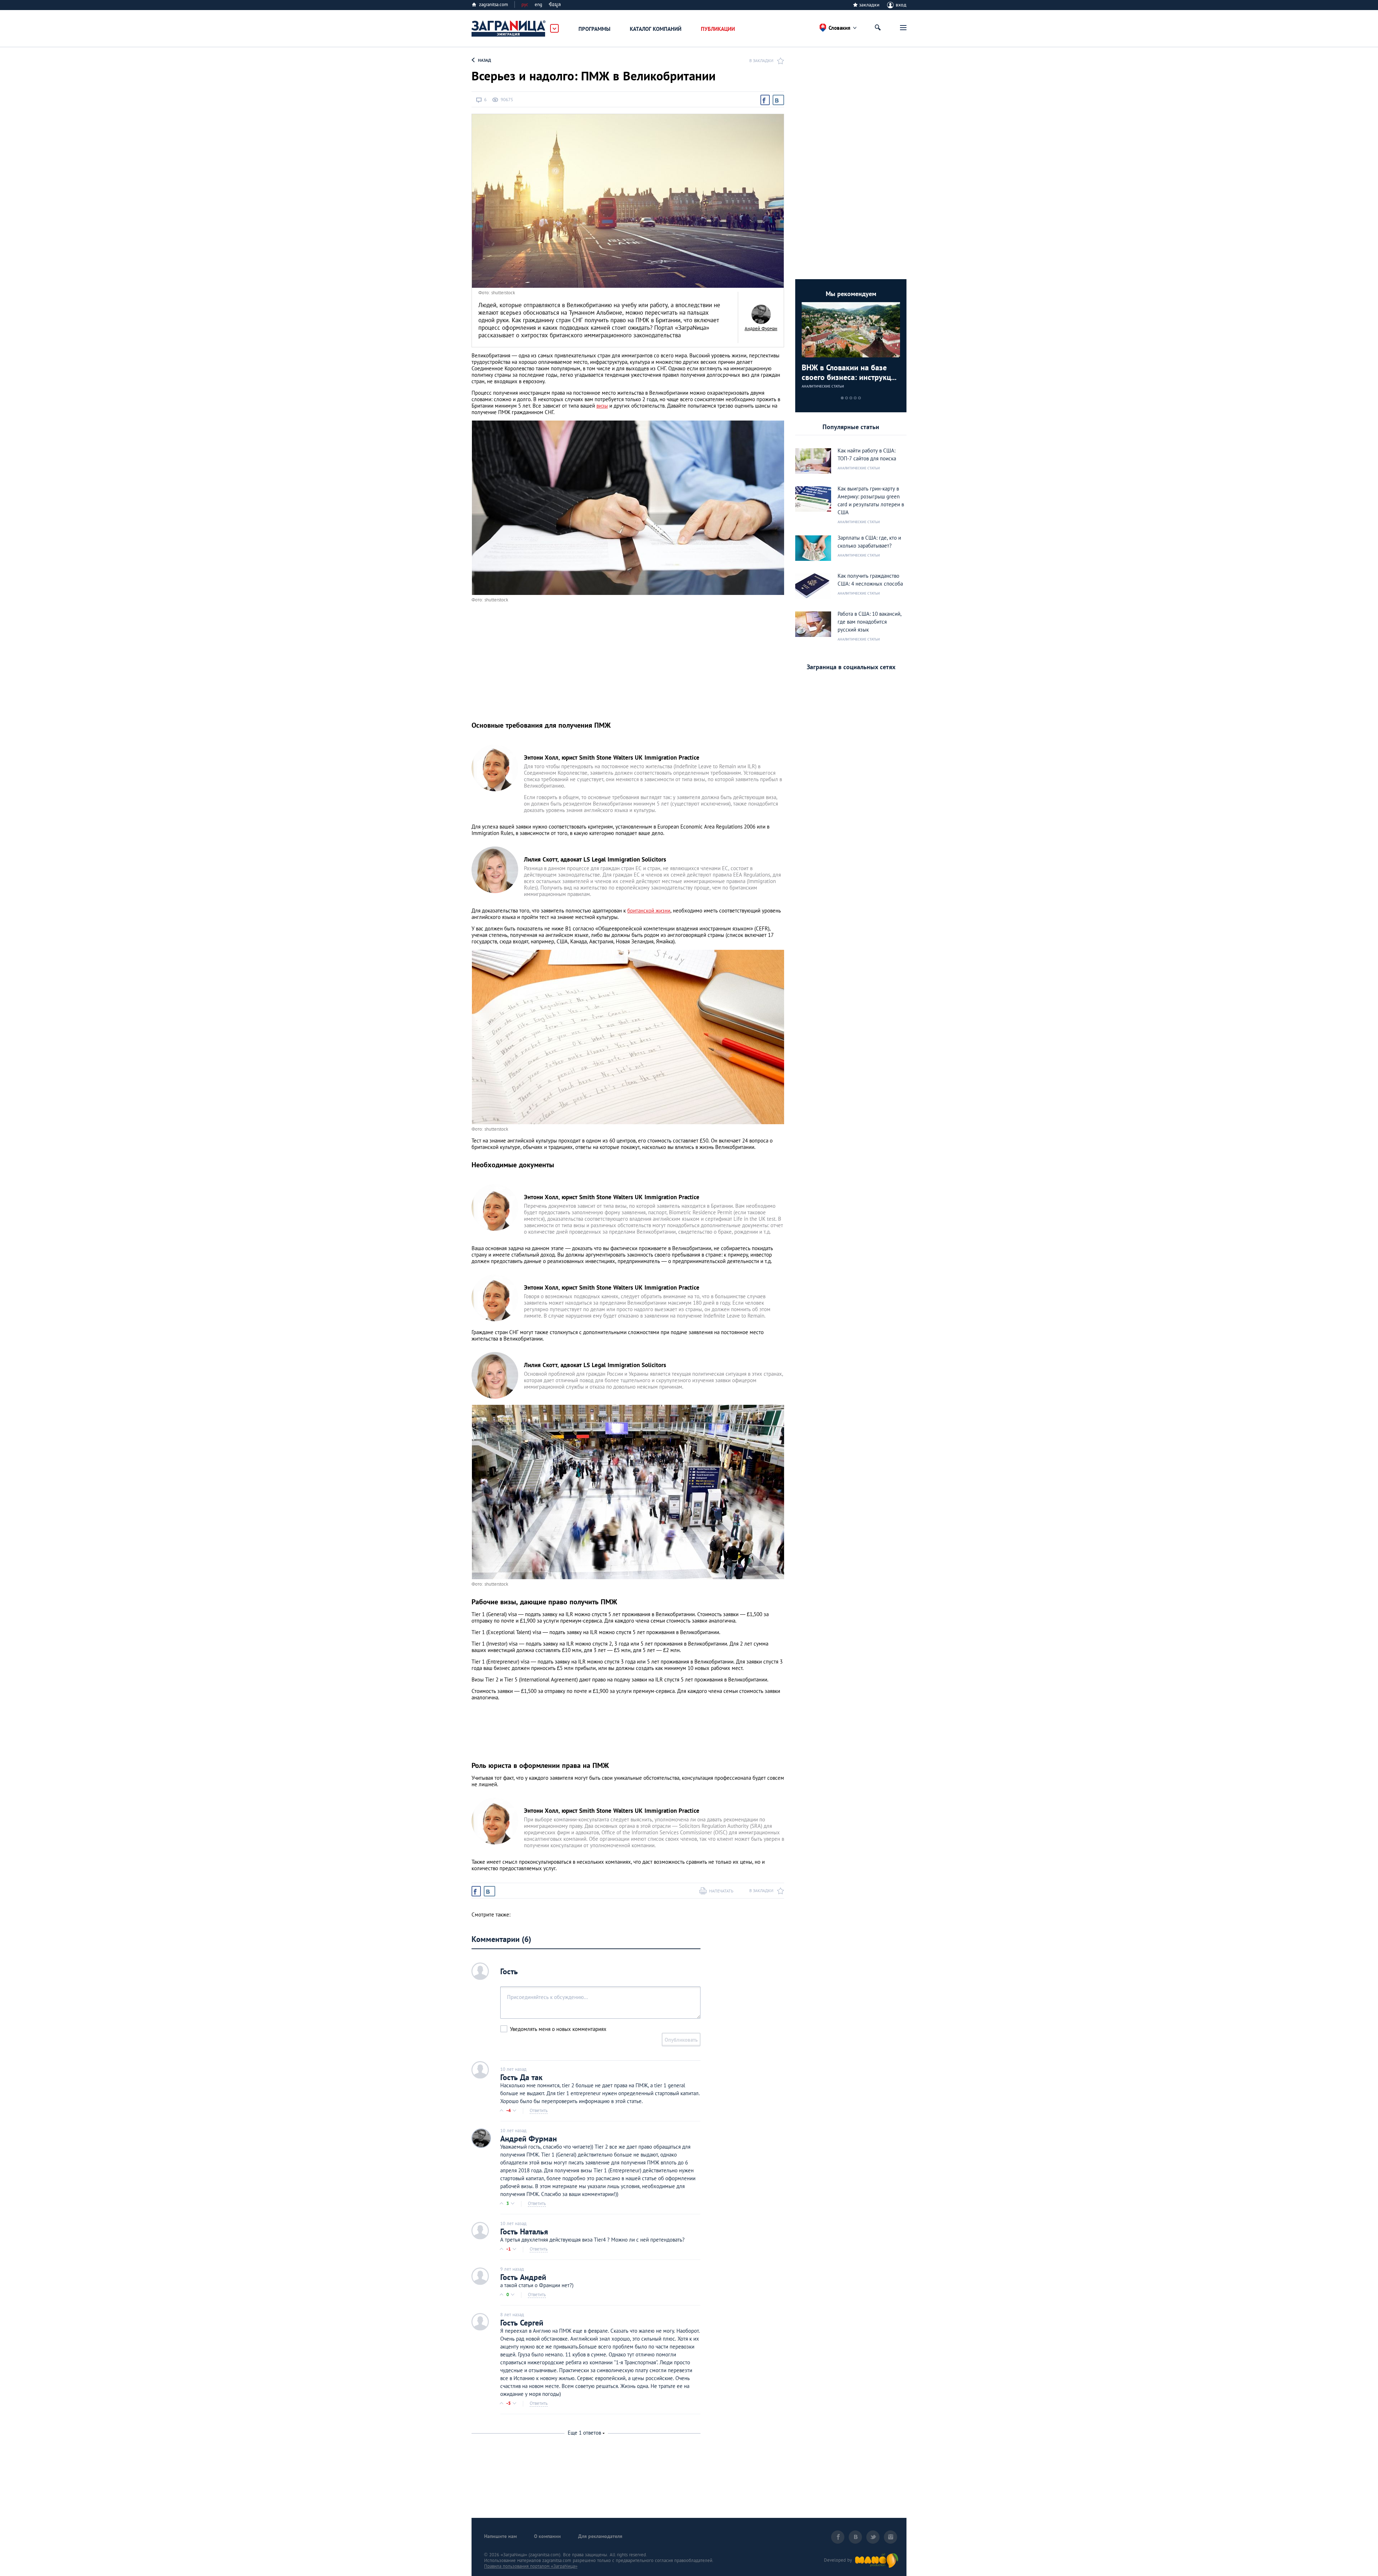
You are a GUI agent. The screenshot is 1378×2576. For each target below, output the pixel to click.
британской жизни (649, 911)
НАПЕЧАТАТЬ (721, 1891)
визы (602, 406)
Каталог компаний (656, 29)
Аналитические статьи (823, 386)
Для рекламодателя (600, 2536)
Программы (594, 29)
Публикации (718, 29)
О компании (547, 2536)
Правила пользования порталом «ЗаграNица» (531, 2566)
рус (525, 4)
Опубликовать (681, 2040)
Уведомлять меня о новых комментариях (558, 2029)
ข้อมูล (555, 4)
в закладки (761, 60)
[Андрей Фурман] (761, 314)
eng (538, 4)
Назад (484, 60)
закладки (869, 5)
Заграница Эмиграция (509, 29)
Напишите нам (500, 2536)
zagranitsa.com (494, 4)
